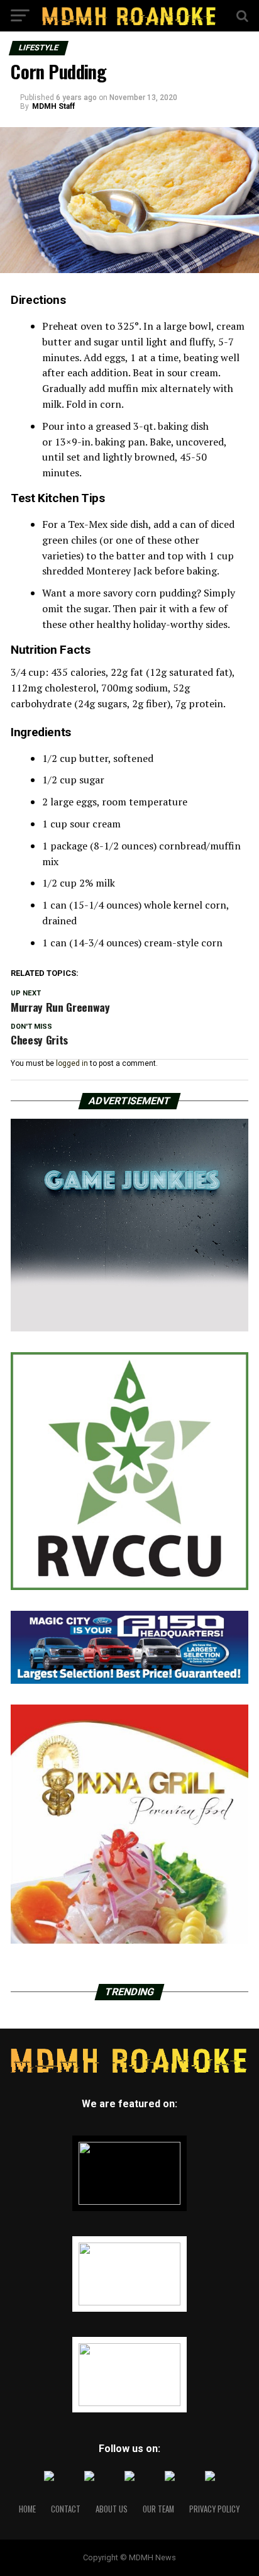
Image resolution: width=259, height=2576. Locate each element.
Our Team (158, 2509)
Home (27, 2509)
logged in (72, 1063)
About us (112, 2509)
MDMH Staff (53, 106)
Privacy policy (214, 2509)
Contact (66, 2509)
